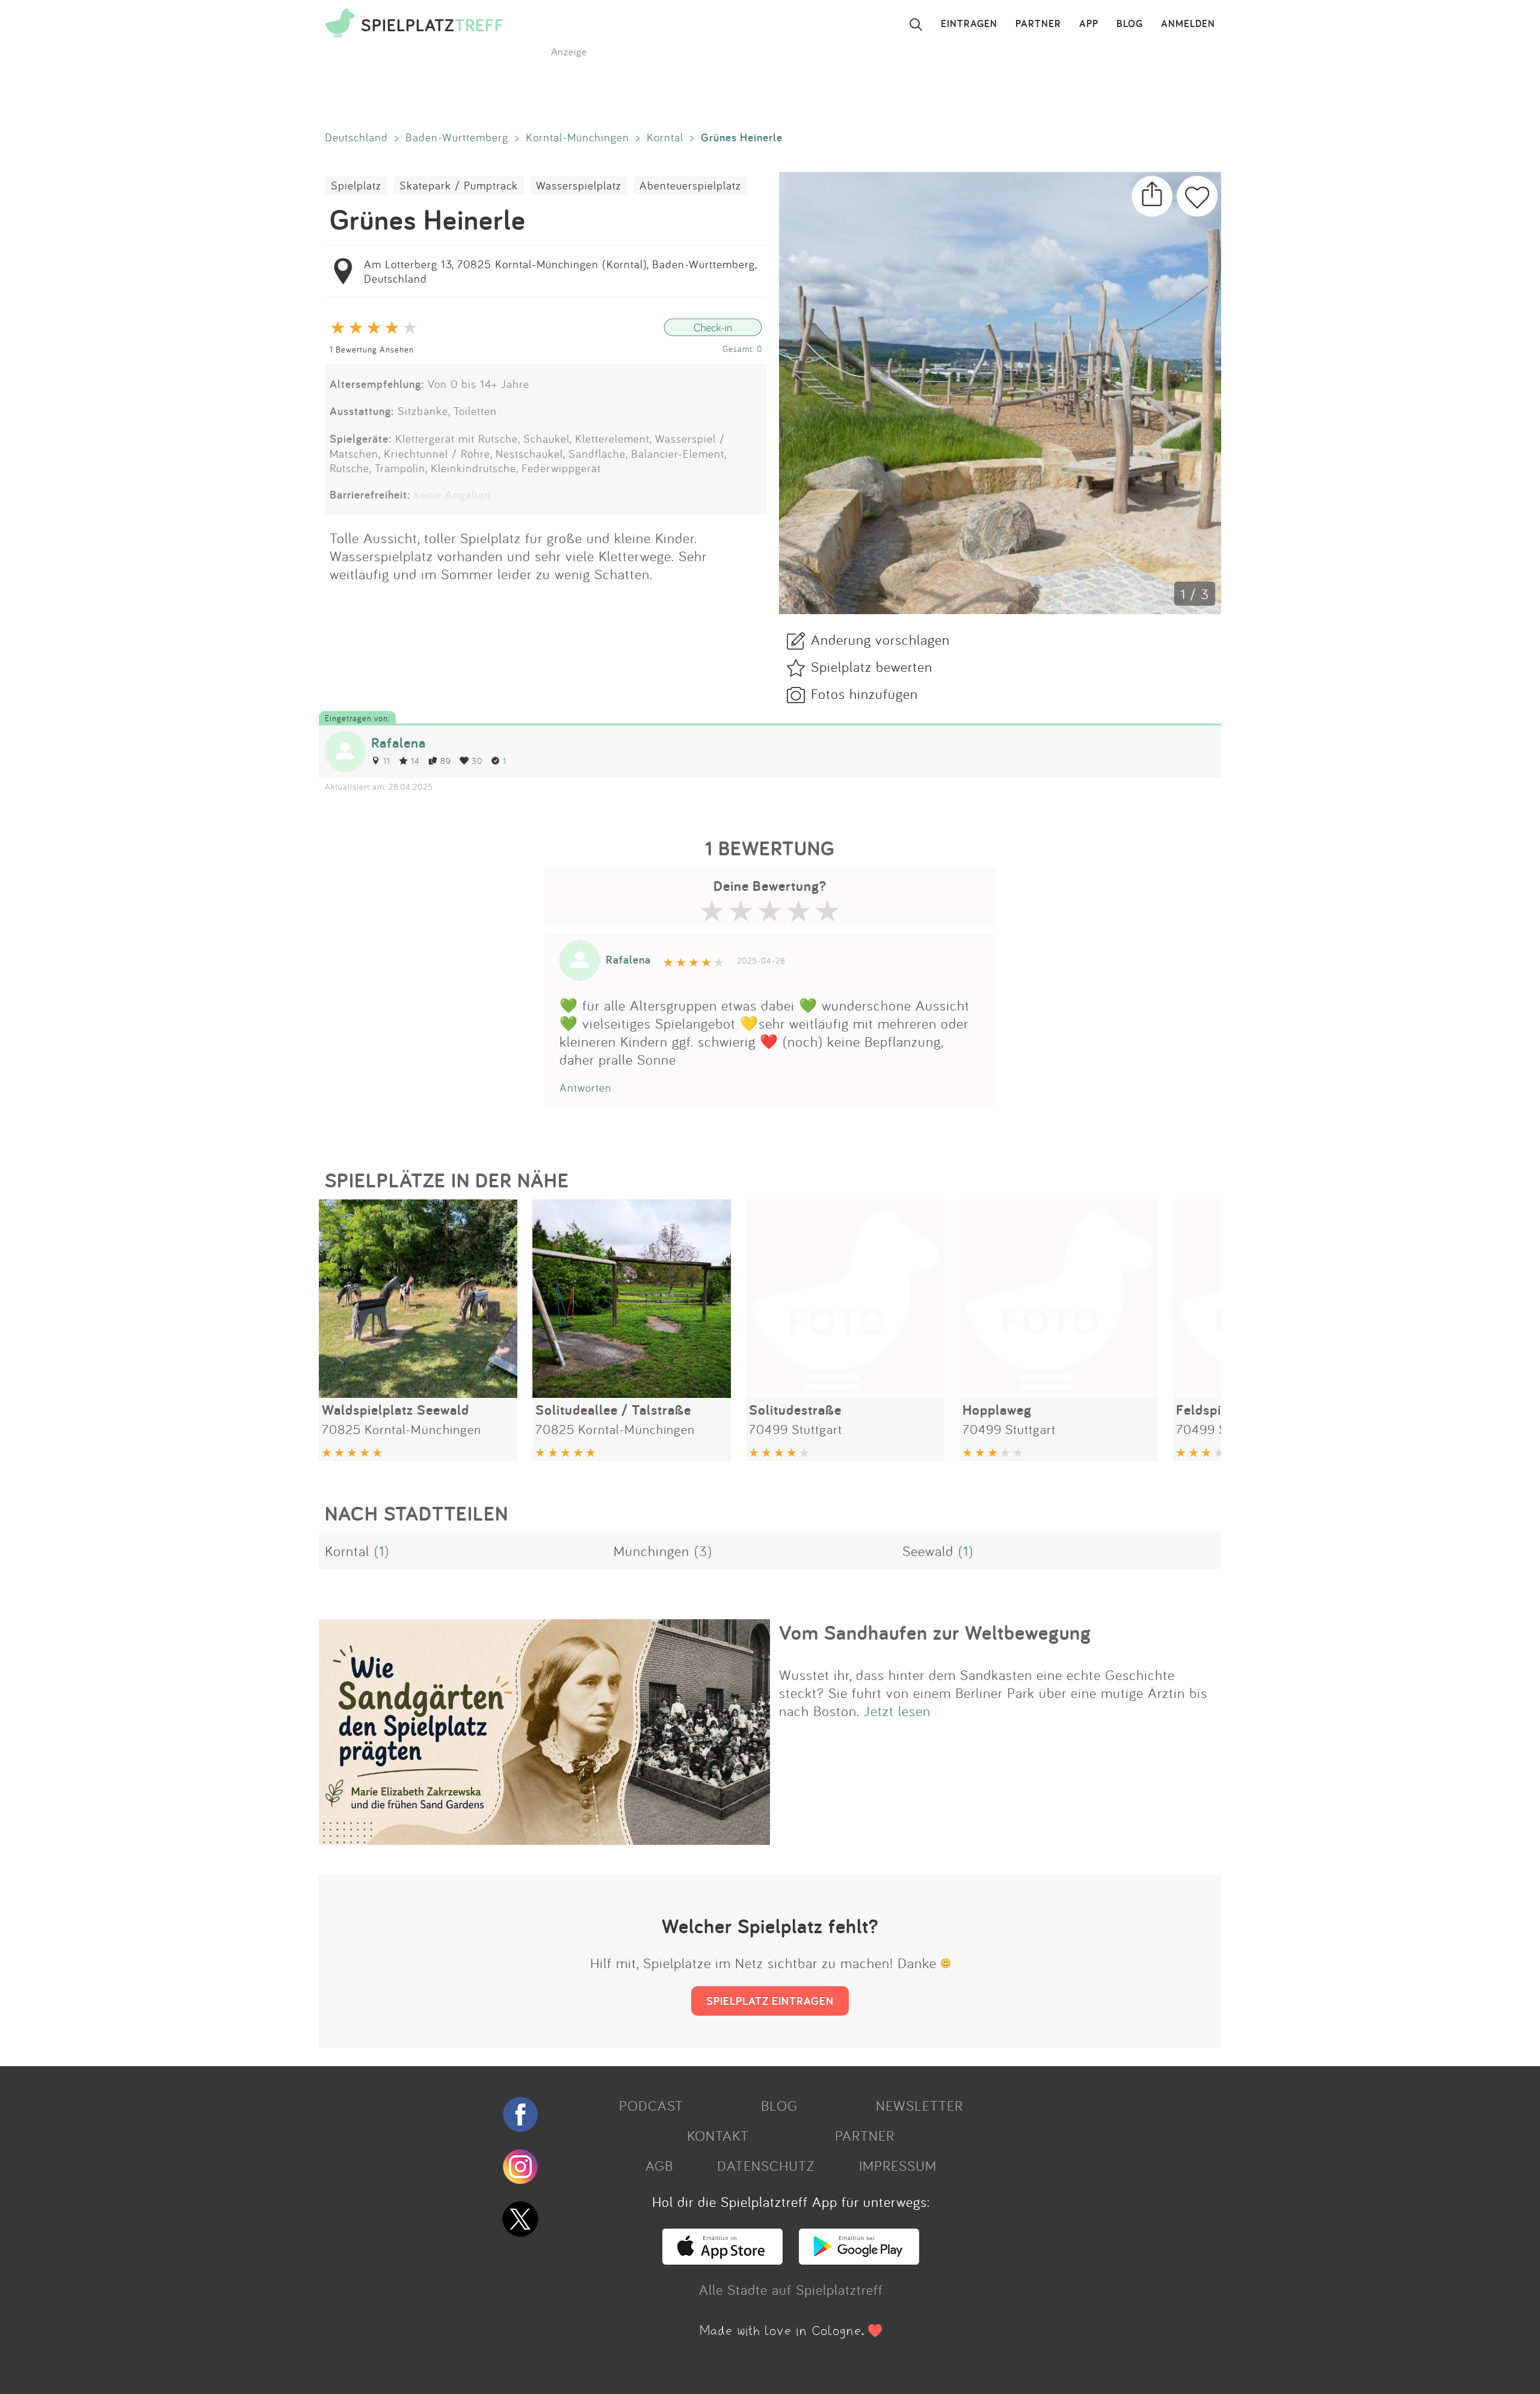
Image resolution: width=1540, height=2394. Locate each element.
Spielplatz (356, 185)
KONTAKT (718, 2135)
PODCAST (651, 2105)
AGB (659, 2165)
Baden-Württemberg (457, 137)
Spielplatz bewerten (872, 666)
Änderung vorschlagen (880, 639)
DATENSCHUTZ (766, 2165)
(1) (382, 1551)
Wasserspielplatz (579, 185)
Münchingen (651, 1551)
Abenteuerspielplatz (690, 185)
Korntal (665, 137)
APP (1089, 24)
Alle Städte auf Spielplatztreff (791, 2289)
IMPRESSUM (898, 2165)
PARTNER (1038, 24)
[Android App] (859, 2259)
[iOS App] (722, 2259)
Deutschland (356, 137)
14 (415, 761)
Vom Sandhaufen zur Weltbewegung (935, 1632)
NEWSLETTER (919, 2105)
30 (477, 761)
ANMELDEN (1188, 24)
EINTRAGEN (969, 24)
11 (387, 761)
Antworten (586, 1088)
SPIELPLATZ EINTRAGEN (770, 2001)
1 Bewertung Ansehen (372, 349)
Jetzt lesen (897, 1711)
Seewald (928, 1551)
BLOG (1130, 24)
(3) (703, 1551)
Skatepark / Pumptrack (459, 185)
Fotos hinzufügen (864, 694)
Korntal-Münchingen (577, 137)
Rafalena (399, 743)
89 (446, 761)
